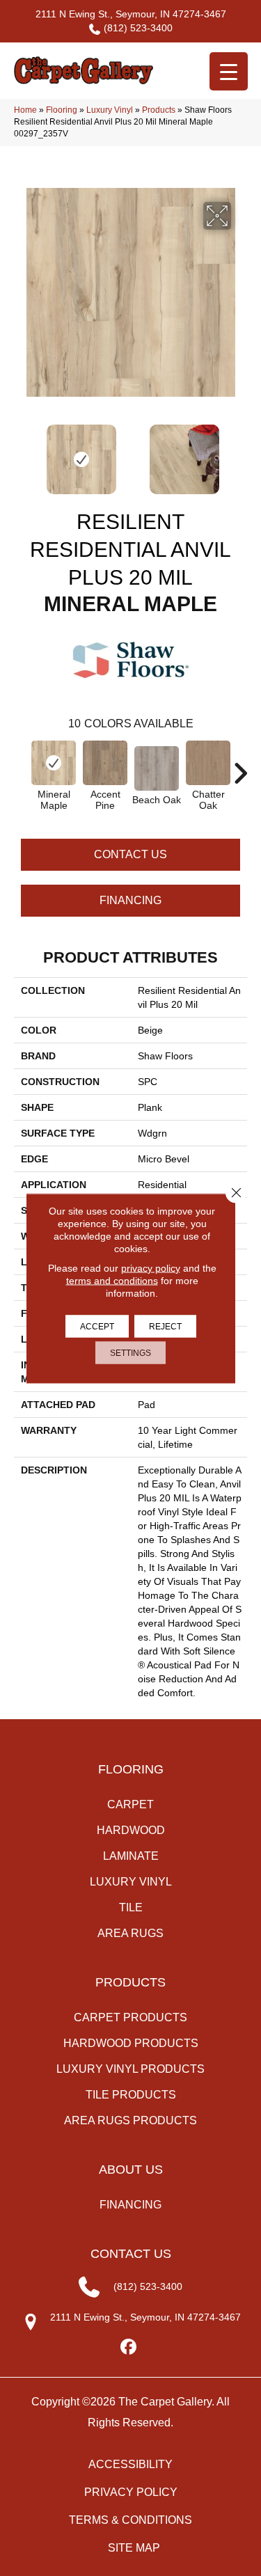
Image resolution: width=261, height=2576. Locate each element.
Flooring (62, 110)
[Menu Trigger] (229, 71)
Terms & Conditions (130, 2520)
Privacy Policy (131, 2492)
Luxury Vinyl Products (130, 2069)
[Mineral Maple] (54, 763)
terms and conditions (112, 1280)
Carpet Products (130, 2017)
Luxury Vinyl (110, 110)
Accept (97, 1326)
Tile (131, 1907)
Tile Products (131, 2095)
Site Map (134, 2548)
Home (25, 110)
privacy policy (151, 1267)
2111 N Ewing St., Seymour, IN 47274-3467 (131, 14)
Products (159, 110)
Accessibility (130, 2464)
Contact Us (130, 854)
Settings (130, 1352)
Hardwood (131, 1830)
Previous (21, 452)
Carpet (130, 1804)
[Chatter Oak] (208, 763)
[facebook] (128, 2347)
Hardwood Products (131, 2043)
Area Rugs (130, 1933)
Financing (130, 900)
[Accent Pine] (105, 763)
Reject (165, 1326)
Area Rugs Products (130, 2120)
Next (240, 452)
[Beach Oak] (157, 768)
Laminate (131, 1856)
